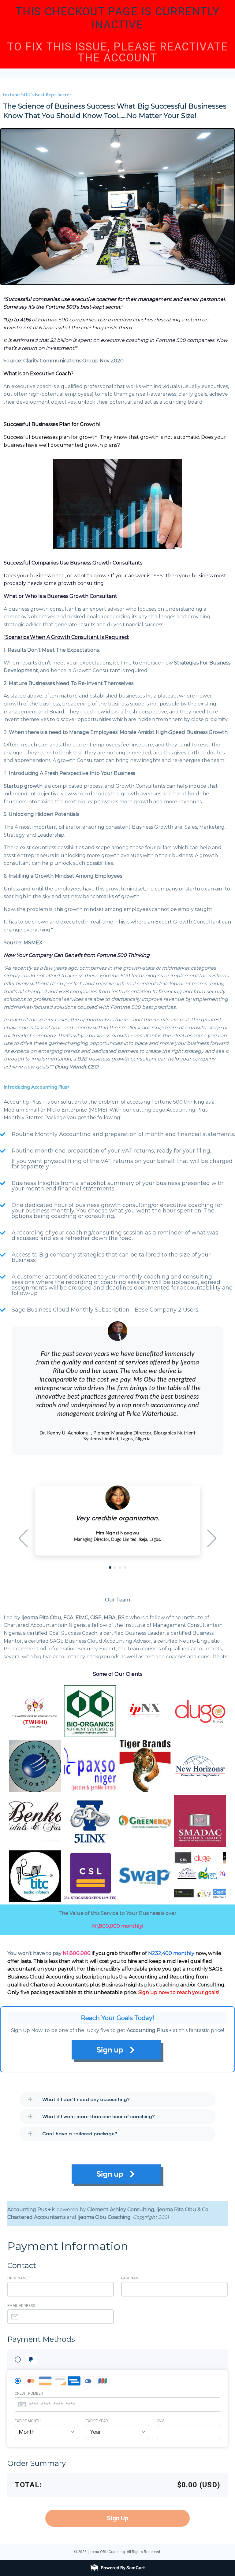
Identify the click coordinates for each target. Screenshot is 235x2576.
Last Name (131, 2278)
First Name (18, 2278)
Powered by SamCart (123, 2568)
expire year (97, 2421)
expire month (28, 2421)
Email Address (21, 2306)
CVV (160, 2421)
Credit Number (29, 2393)
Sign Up (117, 2518)
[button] (110, 1567)
